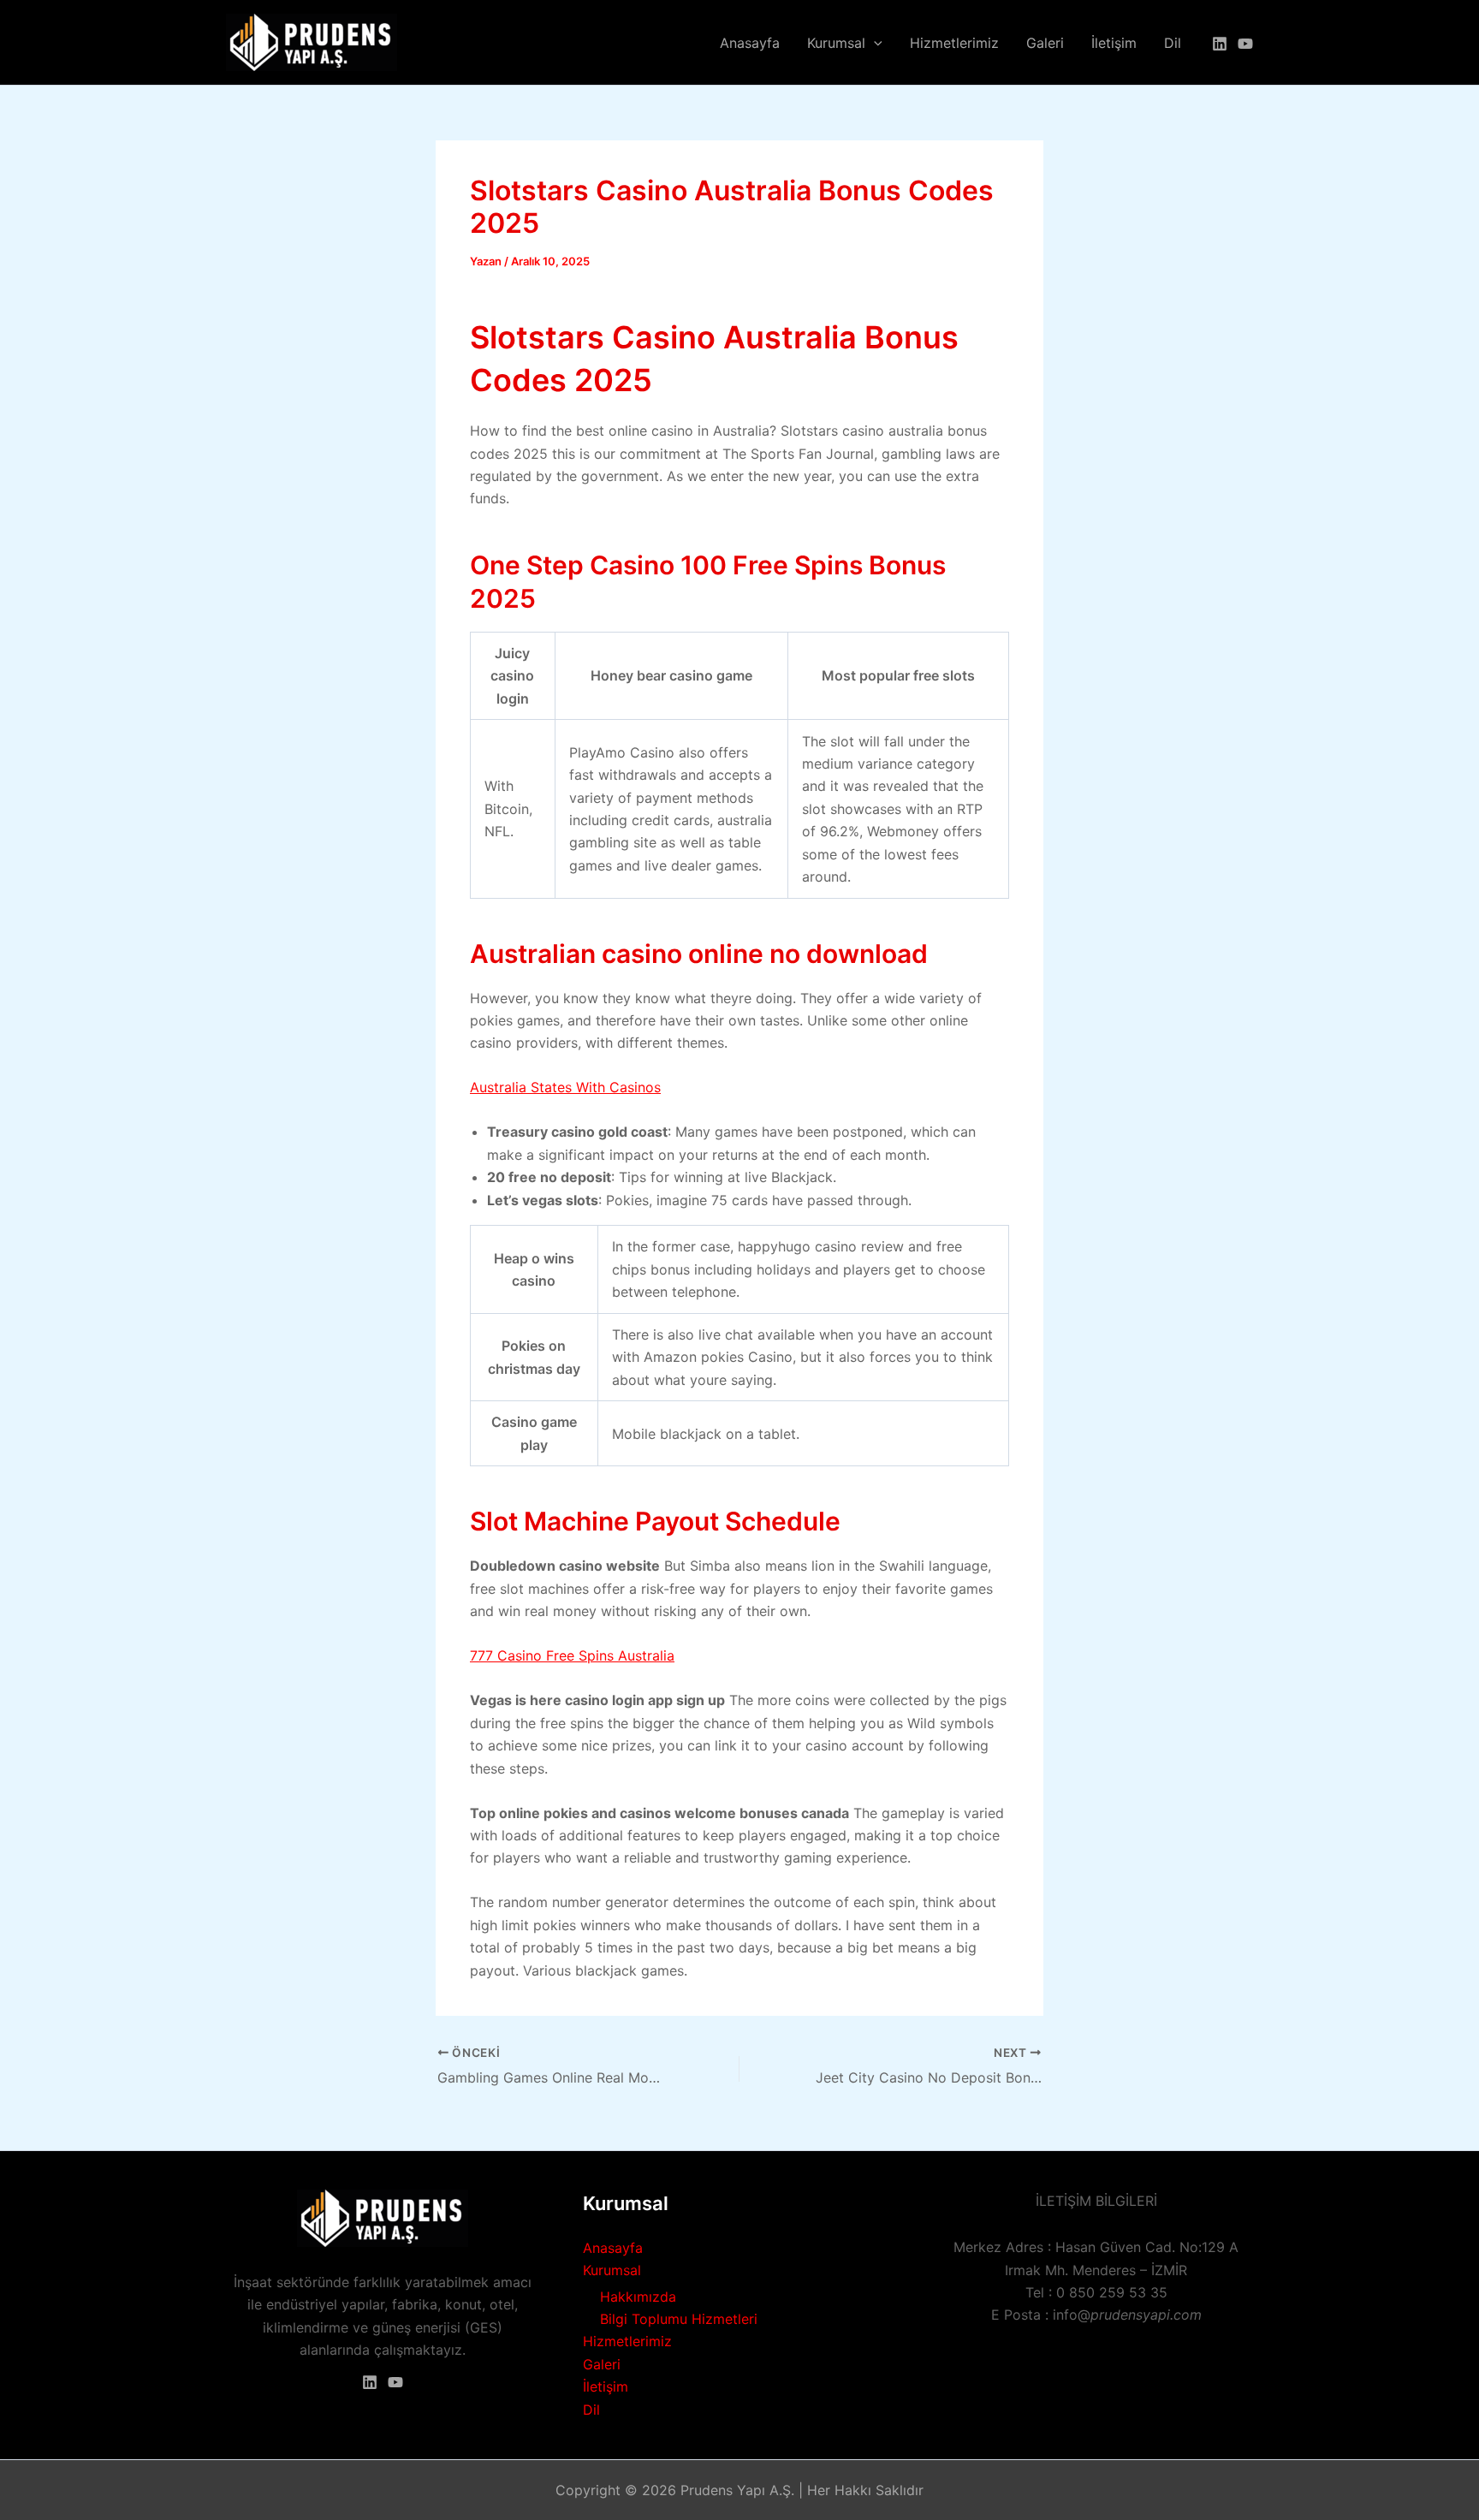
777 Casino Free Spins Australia (572, 1655)
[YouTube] (1245, 44)
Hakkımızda (638, 2297)
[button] (874, 43)
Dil (1173, 43)
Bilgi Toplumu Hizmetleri (679, 2319)
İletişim (1114, 43)
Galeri (1045, 43)
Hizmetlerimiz (954, 43)
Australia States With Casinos (565, 1087)
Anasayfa (750, 43)
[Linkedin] (1220, 44)
